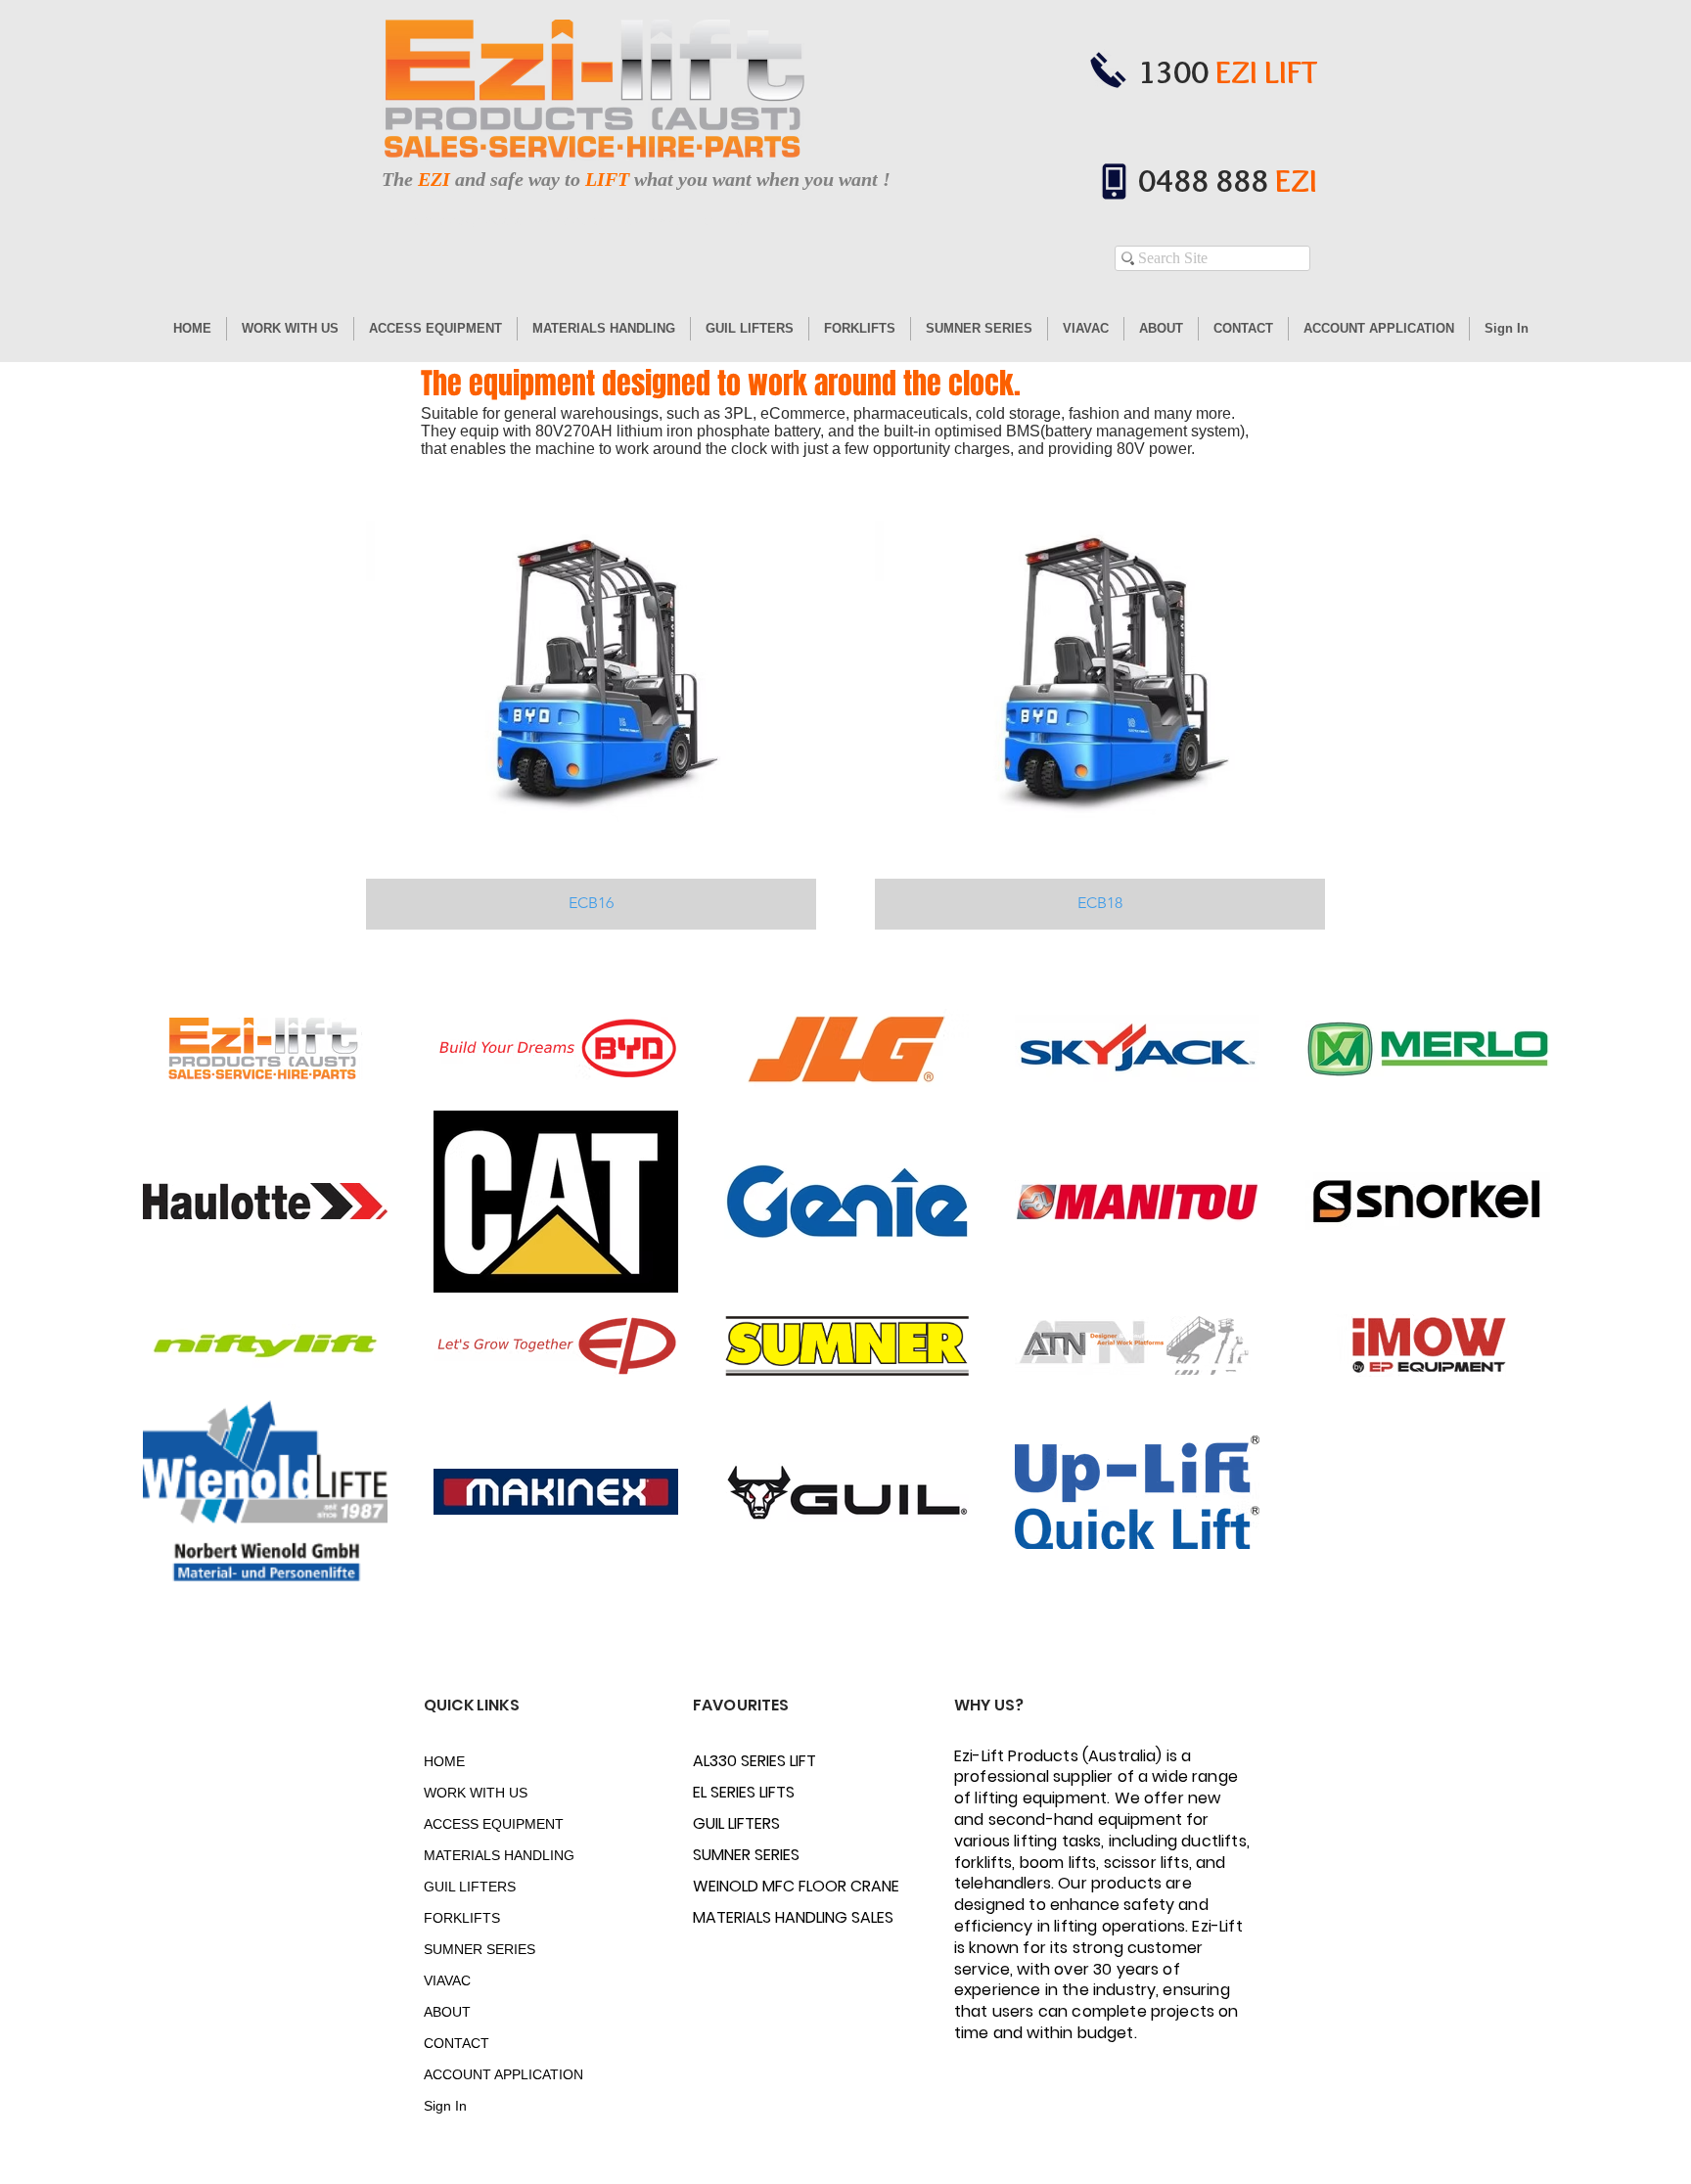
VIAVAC (447, 1980)
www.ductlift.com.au (587, 221)
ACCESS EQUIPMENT (493, 1824)
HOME (444, 1761)
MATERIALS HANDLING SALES (762, 1917)
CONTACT (457, 2043)
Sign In (445, 2106)
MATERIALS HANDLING (493, 1855)
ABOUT (447, 2012)
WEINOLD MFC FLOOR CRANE (762, 1886)
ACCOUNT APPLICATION (493, 2074)
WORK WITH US (476, 1793)
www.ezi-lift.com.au (699, 221)
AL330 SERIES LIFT (754, 1761)
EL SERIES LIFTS (744, 1792)
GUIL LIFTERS (470, 1887)
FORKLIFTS (462, 1918)
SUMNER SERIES (480, 1949)
